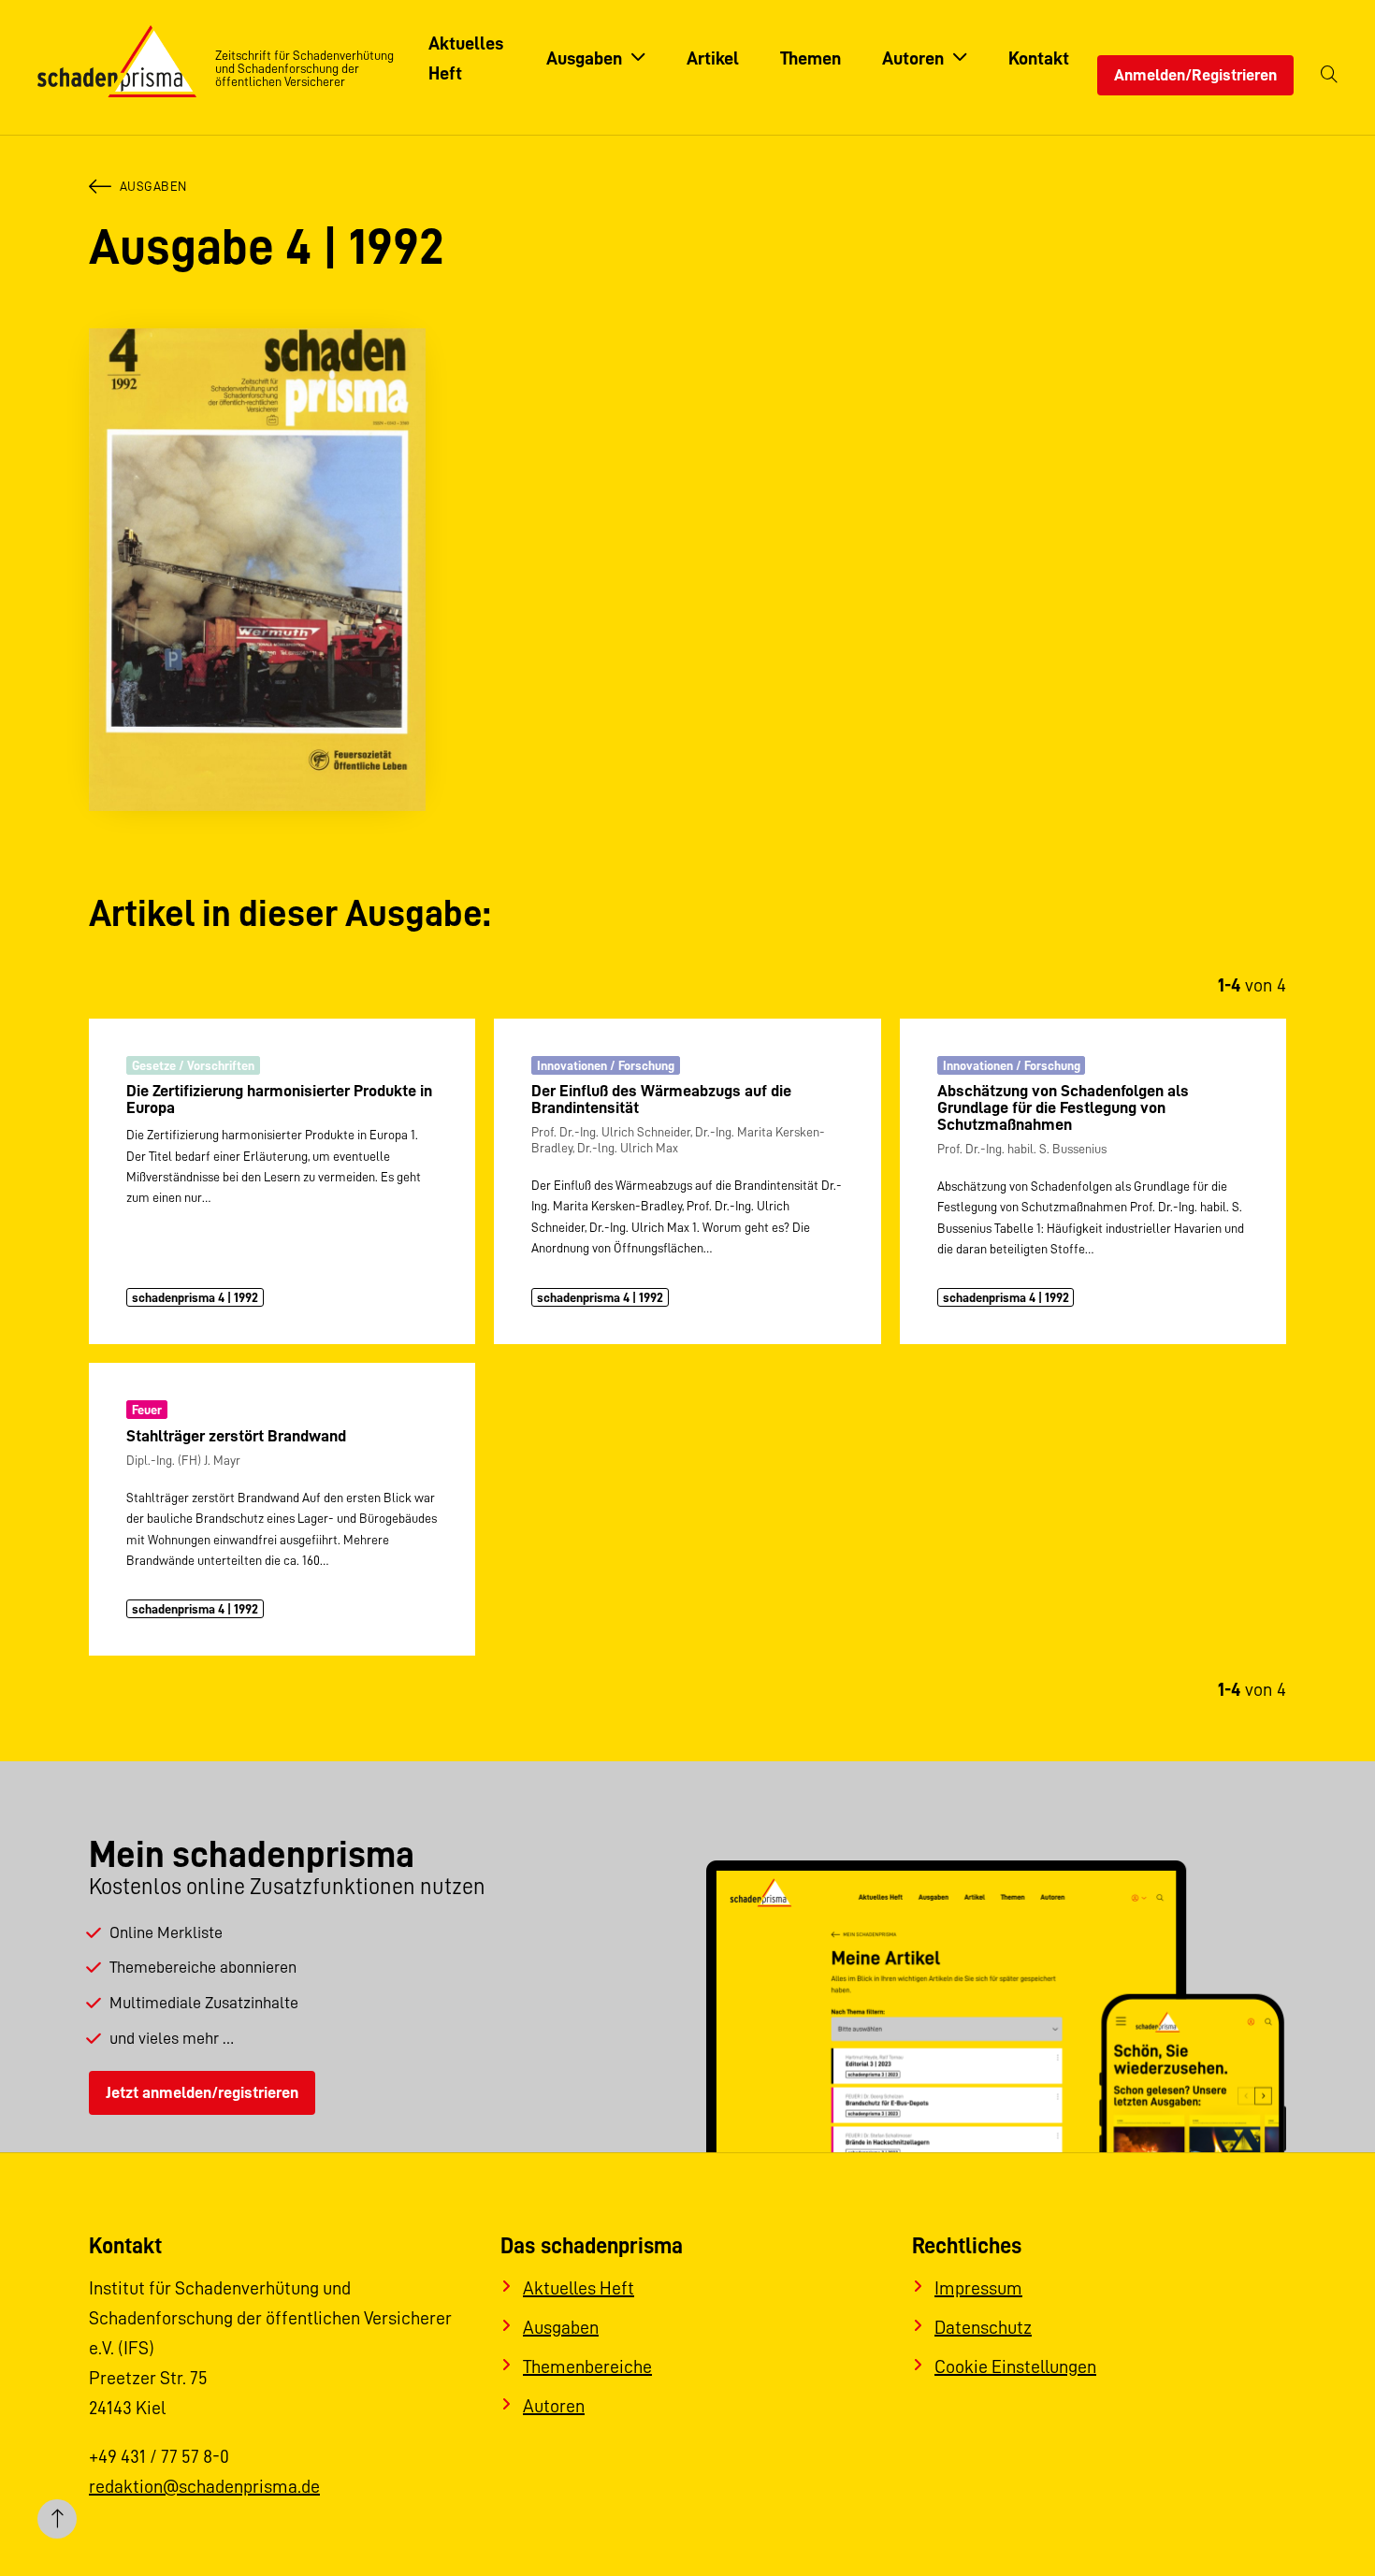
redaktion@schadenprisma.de (204, 2486)
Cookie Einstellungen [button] (1015, 2366)
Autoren (554, 2406)
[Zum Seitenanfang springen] (57, 2519)
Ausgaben (153, 186)
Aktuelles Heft (579, 2288)
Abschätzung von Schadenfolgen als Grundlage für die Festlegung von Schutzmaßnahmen (1063, 1107)
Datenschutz (983, 2327)
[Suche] (1329, 75)
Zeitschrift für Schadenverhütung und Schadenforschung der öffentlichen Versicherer (304, 68)
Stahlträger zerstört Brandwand (236, 1436)
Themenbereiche (587, 2366)
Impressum (978, 2288)
